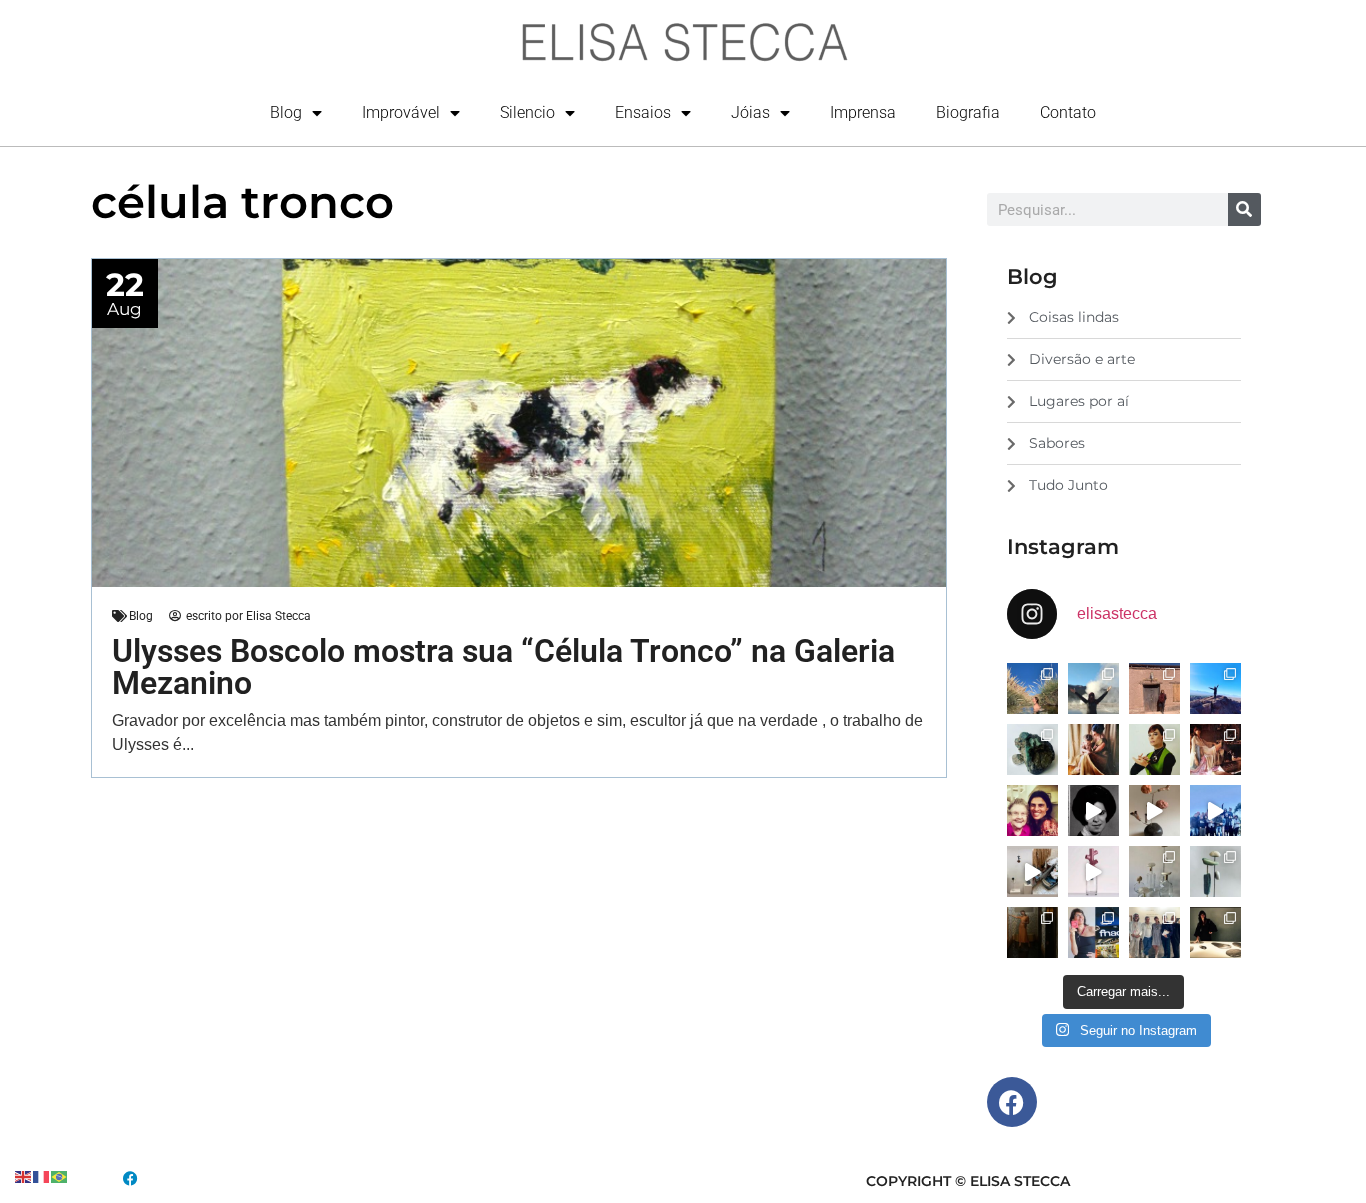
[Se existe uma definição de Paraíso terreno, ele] (1032, 688)
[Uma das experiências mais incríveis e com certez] (1093, 688)
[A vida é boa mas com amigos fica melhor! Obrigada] (1215, 810)
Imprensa (863, 112)
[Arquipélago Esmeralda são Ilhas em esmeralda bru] (1032, 749)
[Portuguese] (60, 1175)
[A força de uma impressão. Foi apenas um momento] (1154, 810)
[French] (42, 1175)
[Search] (1244, 209)
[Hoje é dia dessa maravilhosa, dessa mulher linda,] (1093, 810)
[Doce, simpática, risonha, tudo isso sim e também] (1032, 810)
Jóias (750, 112)
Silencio (527, 112)
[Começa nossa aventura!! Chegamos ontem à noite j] (1215, 688)
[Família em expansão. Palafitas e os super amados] (1215, 871)
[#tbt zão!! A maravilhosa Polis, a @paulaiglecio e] (1154, 749)
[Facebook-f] (1012, 1102)
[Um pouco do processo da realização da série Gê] (1093, 871)
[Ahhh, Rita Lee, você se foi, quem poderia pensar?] (1215, 749)
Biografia (968, 112)
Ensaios (643, 112)
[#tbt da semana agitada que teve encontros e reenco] (1032, 932)
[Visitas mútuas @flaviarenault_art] (1032, 871)
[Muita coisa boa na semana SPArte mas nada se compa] (1154, 932)
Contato (1068, 112)
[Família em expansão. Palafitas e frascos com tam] (1154, 871)
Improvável (401, 112)
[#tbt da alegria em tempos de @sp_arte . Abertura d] (1215, 932)
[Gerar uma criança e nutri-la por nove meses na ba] (1093, 749)
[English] (24, 1175)
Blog (286, 112)
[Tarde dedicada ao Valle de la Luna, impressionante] (1154, 688)
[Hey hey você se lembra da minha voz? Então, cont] (1093, 932)
